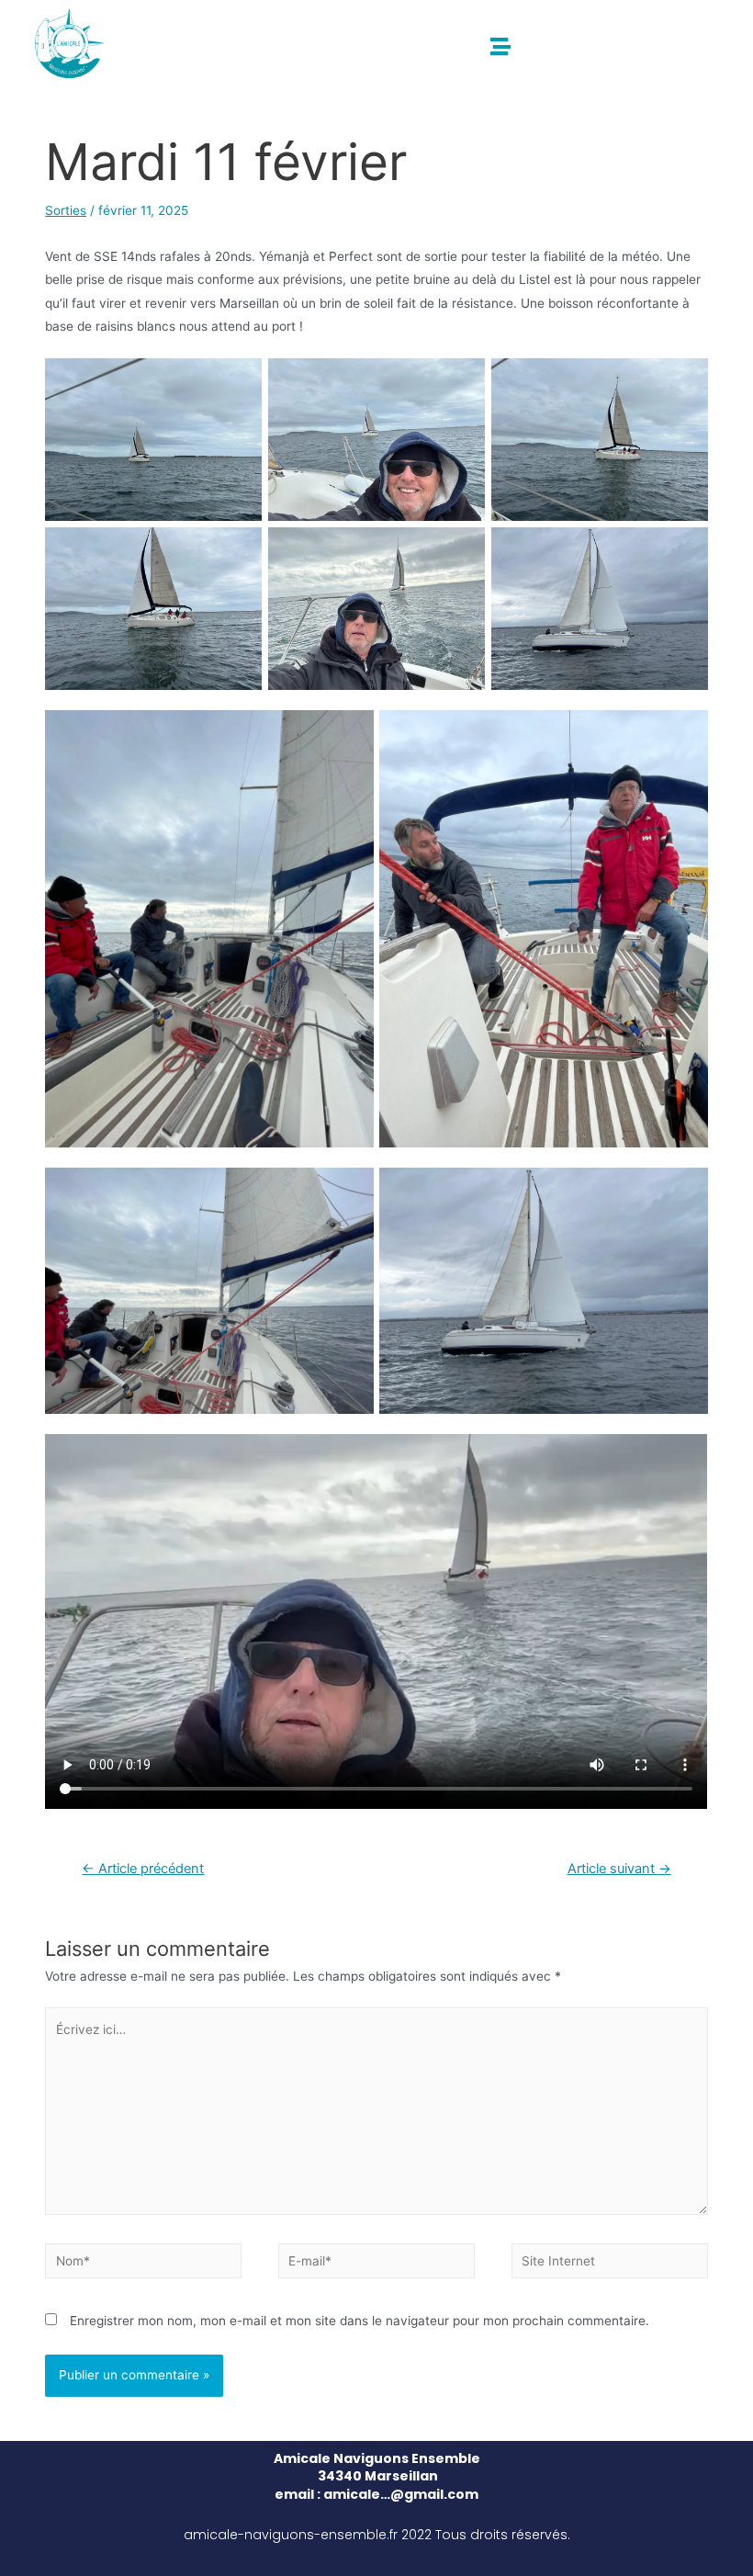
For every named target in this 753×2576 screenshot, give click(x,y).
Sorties (66, 210)
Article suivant (619, 1869)
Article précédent (143, 1869)
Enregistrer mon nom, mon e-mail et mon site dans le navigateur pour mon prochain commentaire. (360, 2321)
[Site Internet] (610, 2265)
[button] (501, 46)
